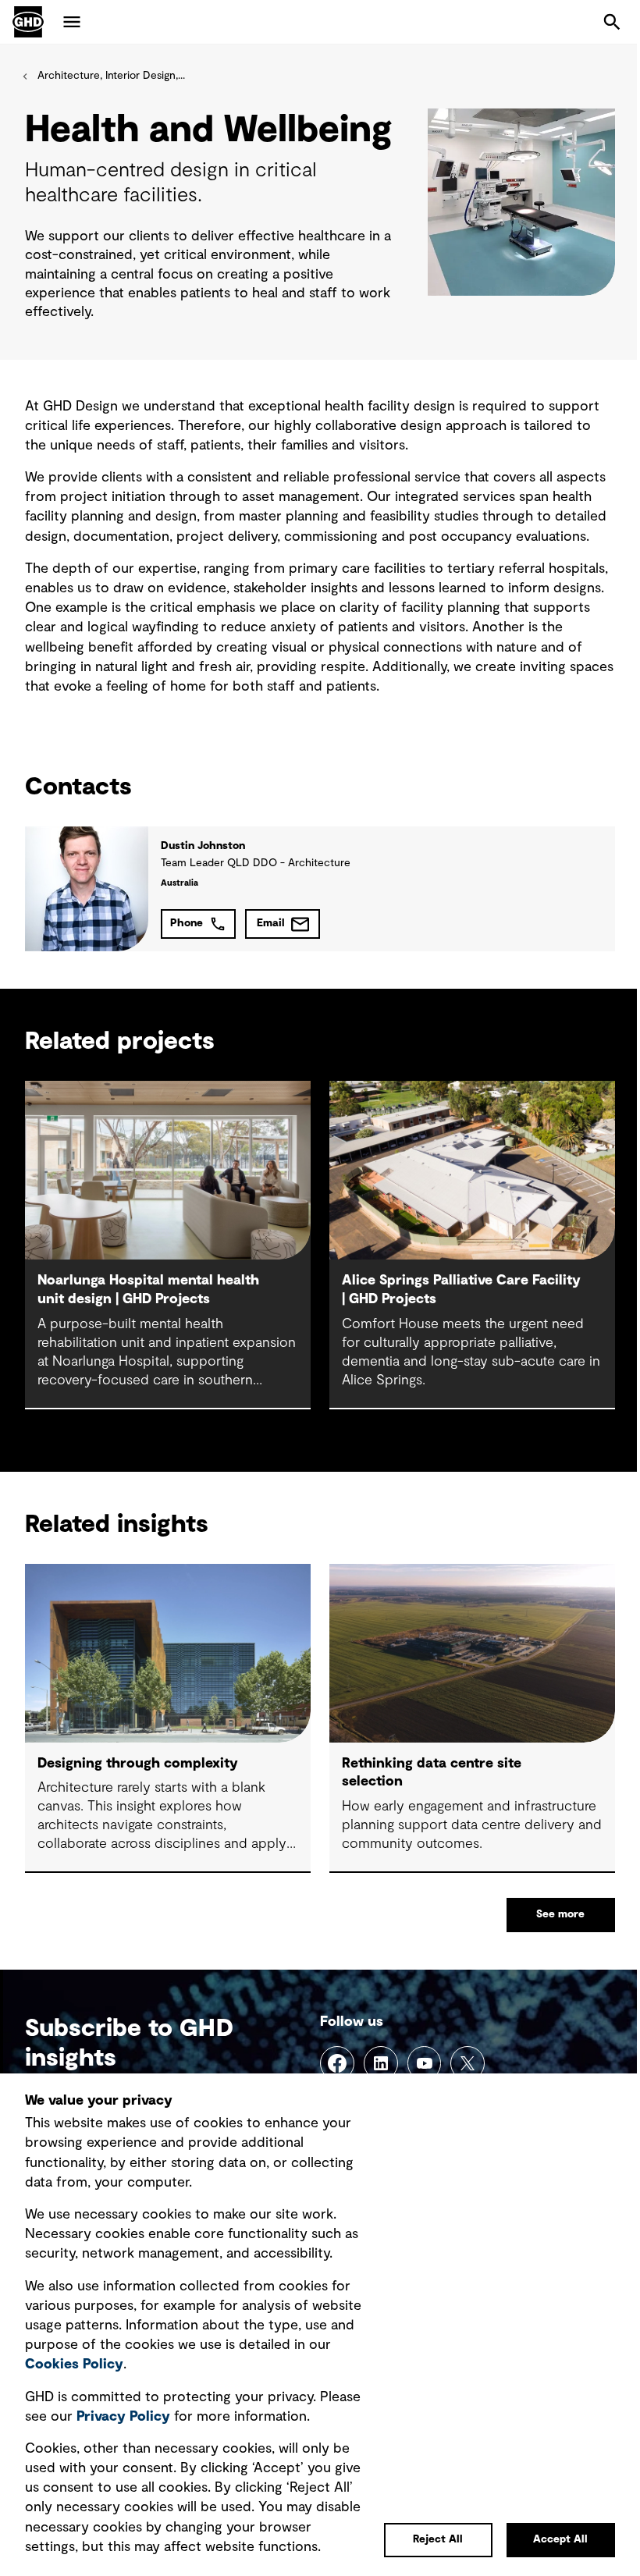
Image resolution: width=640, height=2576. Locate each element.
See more (560, 1914)
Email (271, 923)
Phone (187, 923)
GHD (28, 22)
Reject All (438, 2539)
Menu (72, 22)
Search (612, 22)
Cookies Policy (74, 2365)
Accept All (560, 2539)
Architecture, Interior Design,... (111, 76)
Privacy (123, 2417)
